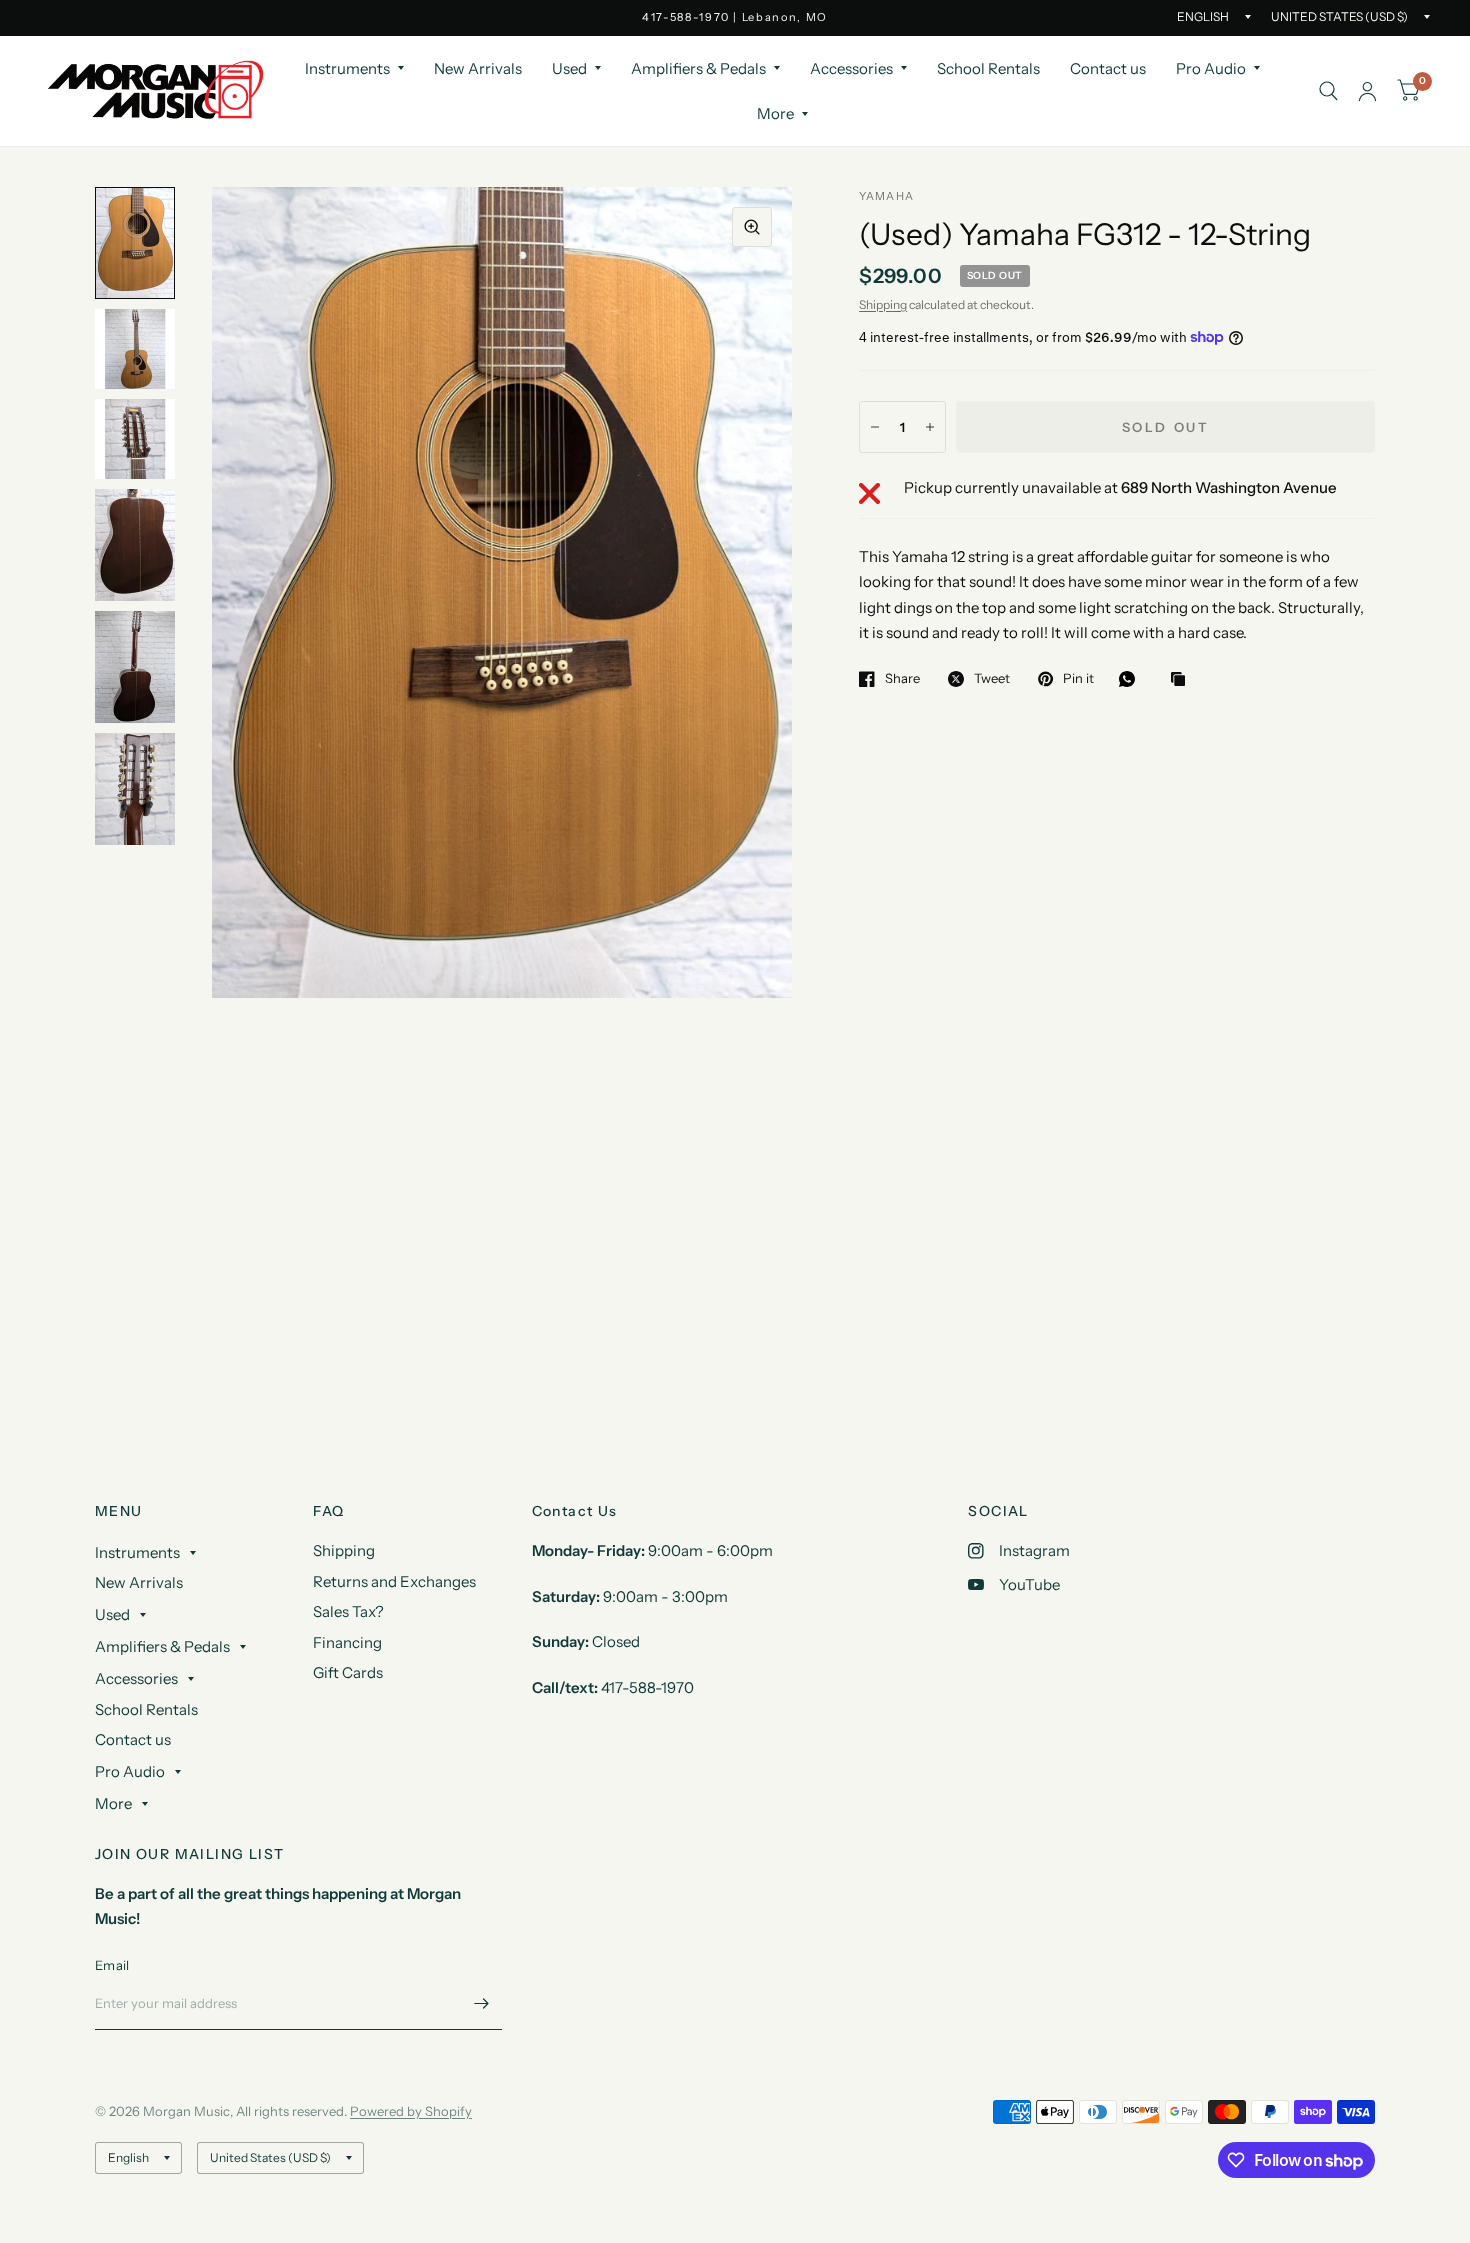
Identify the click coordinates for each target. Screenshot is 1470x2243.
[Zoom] (752, 227)
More (775, 113)
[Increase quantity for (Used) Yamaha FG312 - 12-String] (930, 427)
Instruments (347, 68)
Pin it (1078, 679)
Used (569, 68)
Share (902, 679)
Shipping (883, 304)
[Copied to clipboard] (1183, 680)
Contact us (1108, 68)
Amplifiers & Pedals (698, 68)
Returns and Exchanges (394, 1581)
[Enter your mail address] (482, 2004)
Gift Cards (348, 1672)
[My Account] (1367, 91)
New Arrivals (478, 68)
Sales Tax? (348, 1611)
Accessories (851, 68)
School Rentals (988, 68)
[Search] (1328, 91)
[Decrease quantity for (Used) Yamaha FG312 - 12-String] (875, 427)
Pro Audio (1211, 68)
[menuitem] (354, 69)
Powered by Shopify (411, 2111)
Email (112, 1965)
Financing (347, 1642)
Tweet (992, 679)
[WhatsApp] (1132, 679)
